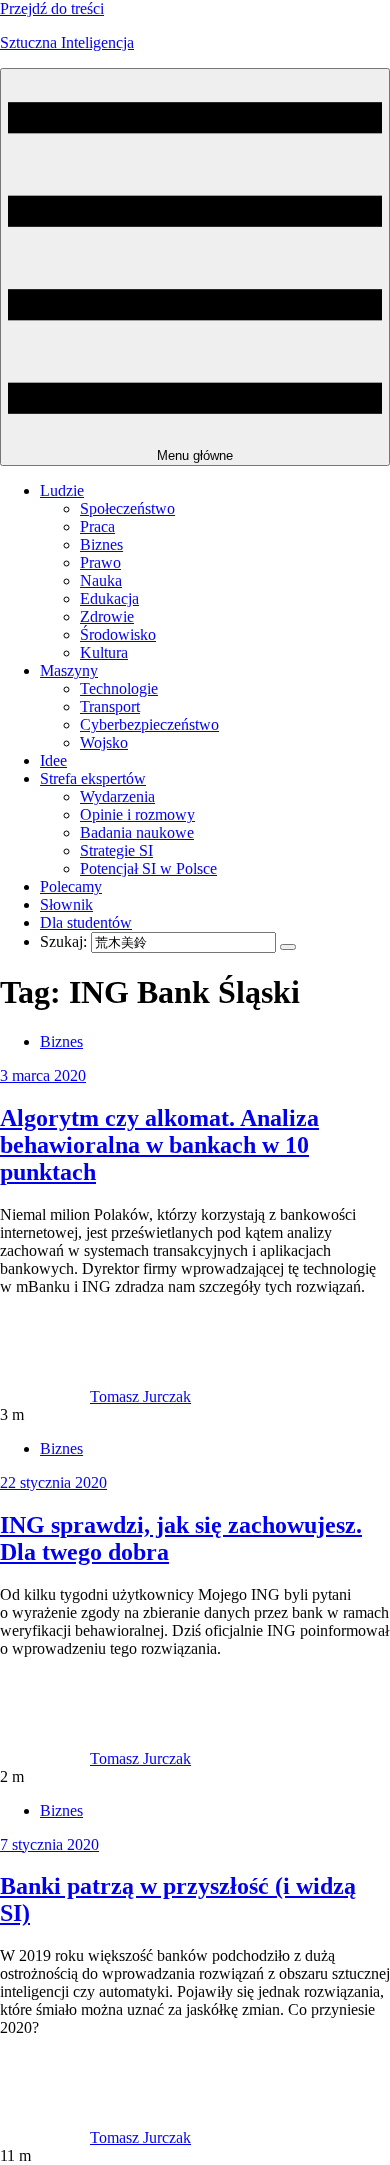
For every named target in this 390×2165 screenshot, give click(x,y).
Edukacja (109, 598)
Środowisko (118, 634)
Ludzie (62, 490)
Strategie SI (116, 850)
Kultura (104, 652)
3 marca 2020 (43, 1075)
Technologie (119, 688)
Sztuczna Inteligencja (67, 42)
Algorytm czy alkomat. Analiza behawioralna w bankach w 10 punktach (159, 1145)
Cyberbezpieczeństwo (149, 724)
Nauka (101, 580)
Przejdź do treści (52, 8)
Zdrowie (107, 616)
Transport (110, 706)
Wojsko (104, 742)
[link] (45, 1396)
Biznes (101, 544)
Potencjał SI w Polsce (148, 868)
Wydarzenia (117, 796)
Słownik (66, 904)
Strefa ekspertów (93, 778)
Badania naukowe (137, 832)
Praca (97, 526)
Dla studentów (86, 922)
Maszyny (69, 670)
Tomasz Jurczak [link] (140, 1396)
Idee (53, 760)
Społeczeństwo (127, 508)
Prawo (100, 562)
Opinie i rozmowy (137, 814)
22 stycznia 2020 (53, 1482)
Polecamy (71, 886)
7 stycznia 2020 (49, 1844)
